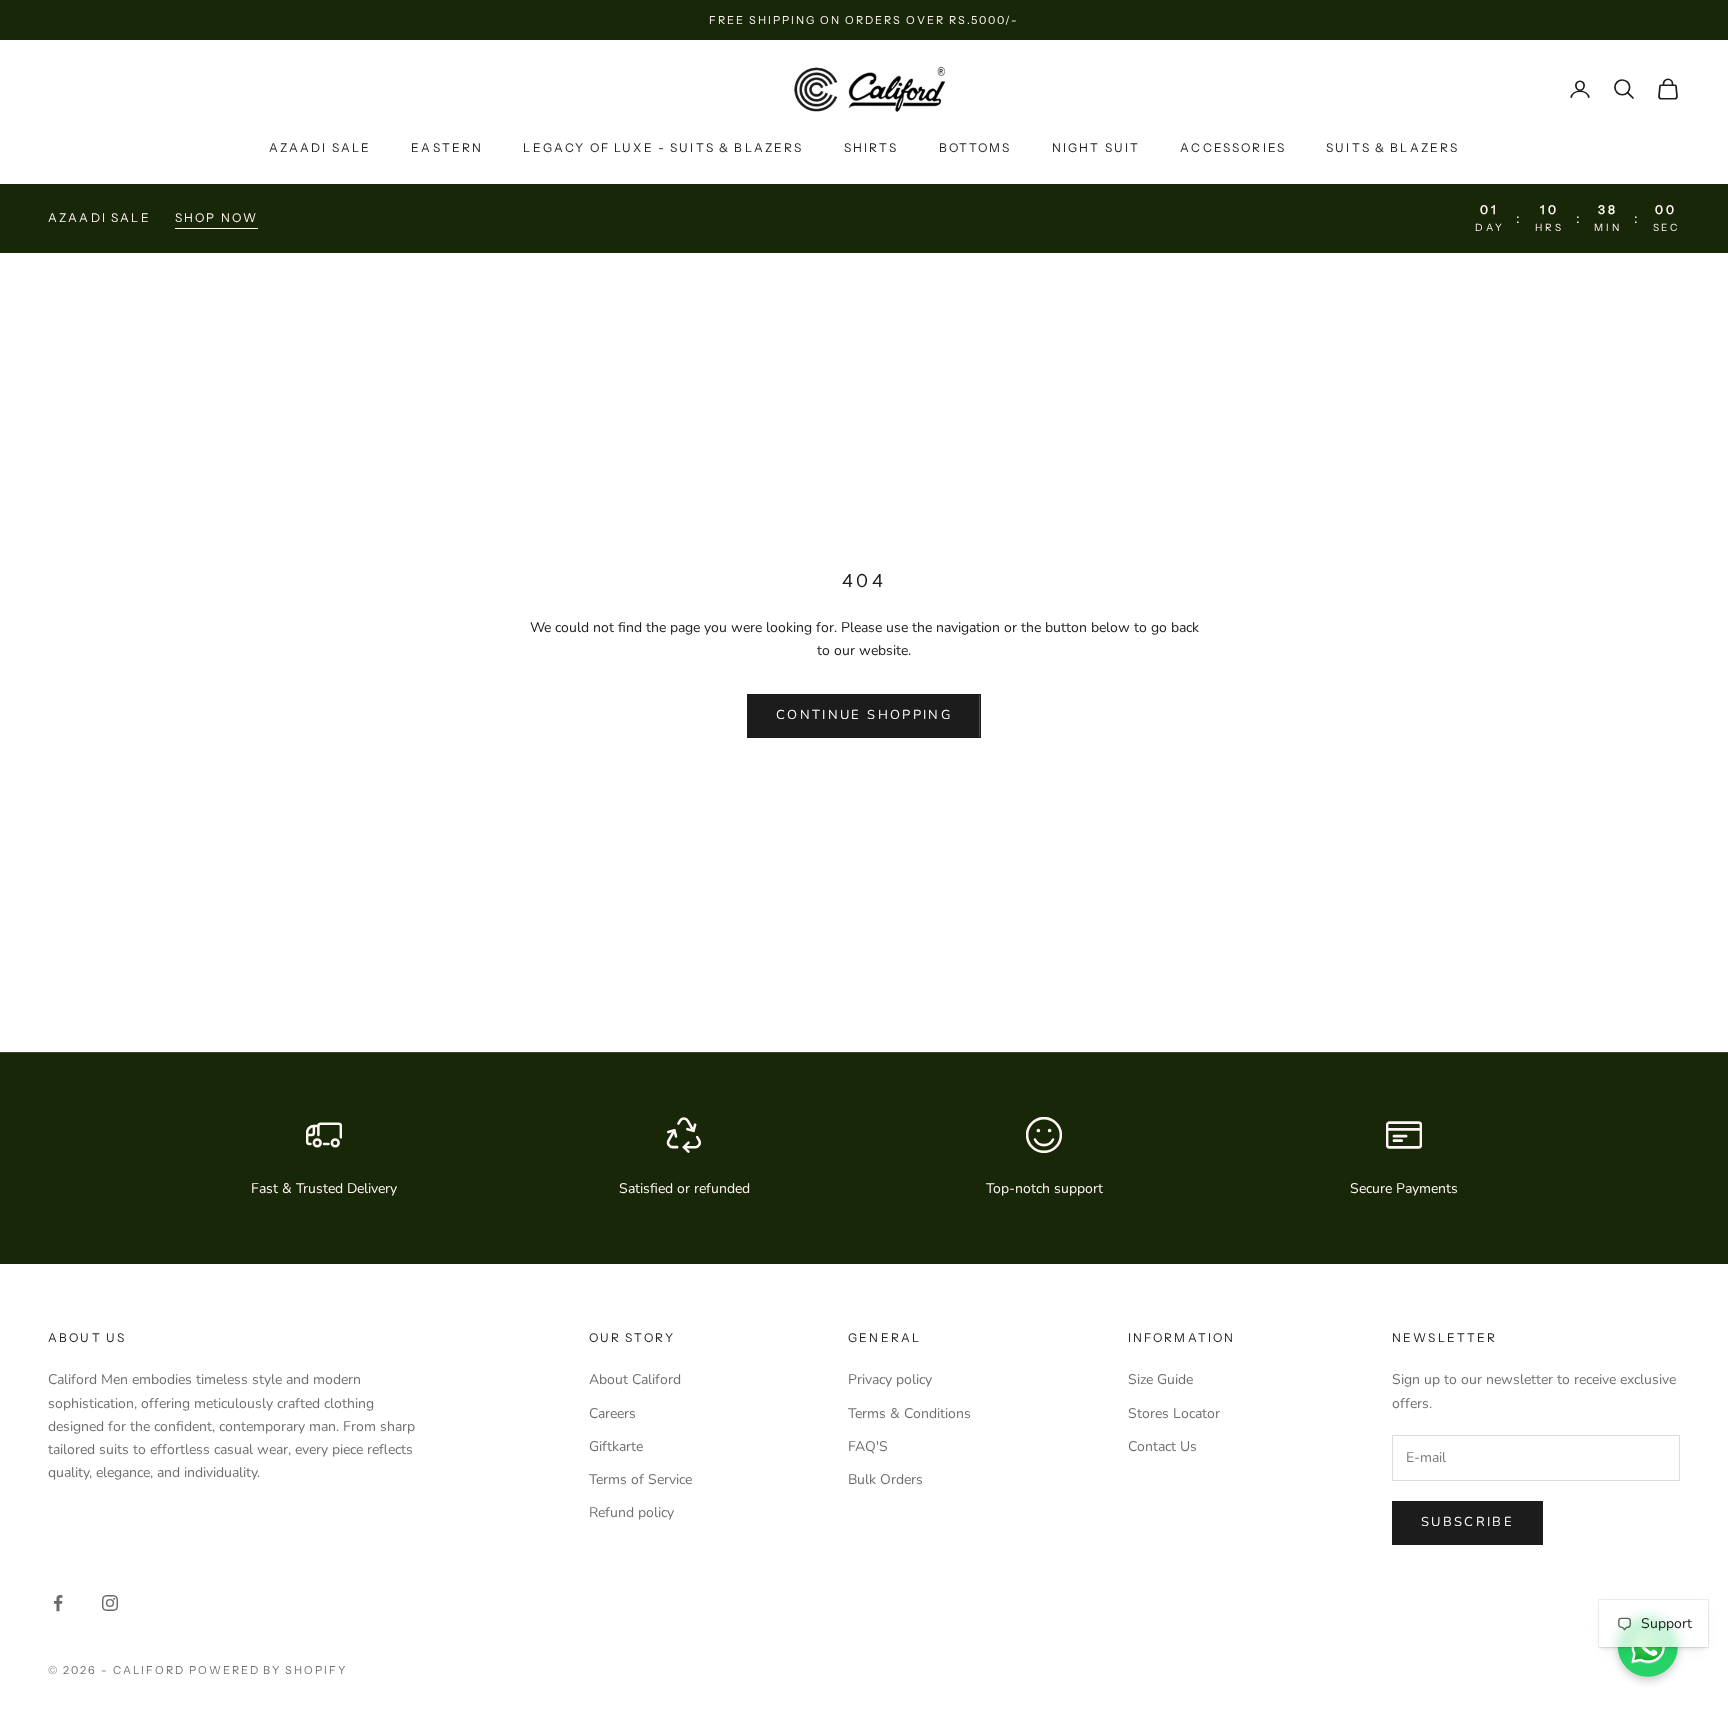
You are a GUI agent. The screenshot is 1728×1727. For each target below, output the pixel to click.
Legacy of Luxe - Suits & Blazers (663, 147)
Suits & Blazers (1392, 147)
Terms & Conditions (909, 1413)
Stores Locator (1174, 1413)
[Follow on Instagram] (110, 1603)
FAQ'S (868, 1446)
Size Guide (1160, 1379)
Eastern (447, 147)
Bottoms (975, 147)
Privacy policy (890, 1379)
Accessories (1233, 147)
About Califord (635, 1379)
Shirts (871, 147)
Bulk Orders (885, 1479)
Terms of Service (640, 1479)
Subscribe (1467, 1522)
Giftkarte (616, 1446)
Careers (612, 1413)
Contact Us (1162, 1446)
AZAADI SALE (320, 147)
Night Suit (1096, 147)
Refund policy (631, 1512)
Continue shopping (864, 715)
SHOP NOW (216, 217)
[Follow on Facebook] (58, 1603)
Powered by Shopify (268, 1670)
